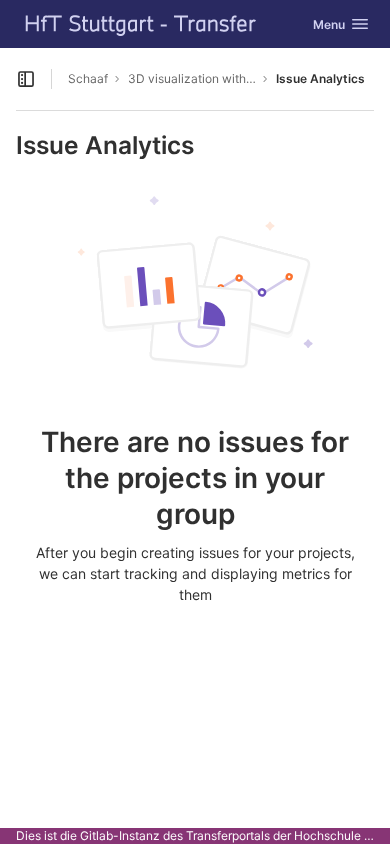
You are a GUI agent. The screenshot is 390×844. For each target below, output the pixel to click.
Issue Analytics (320, 78)
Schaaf (88, 78)
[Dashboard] (141, 24)
